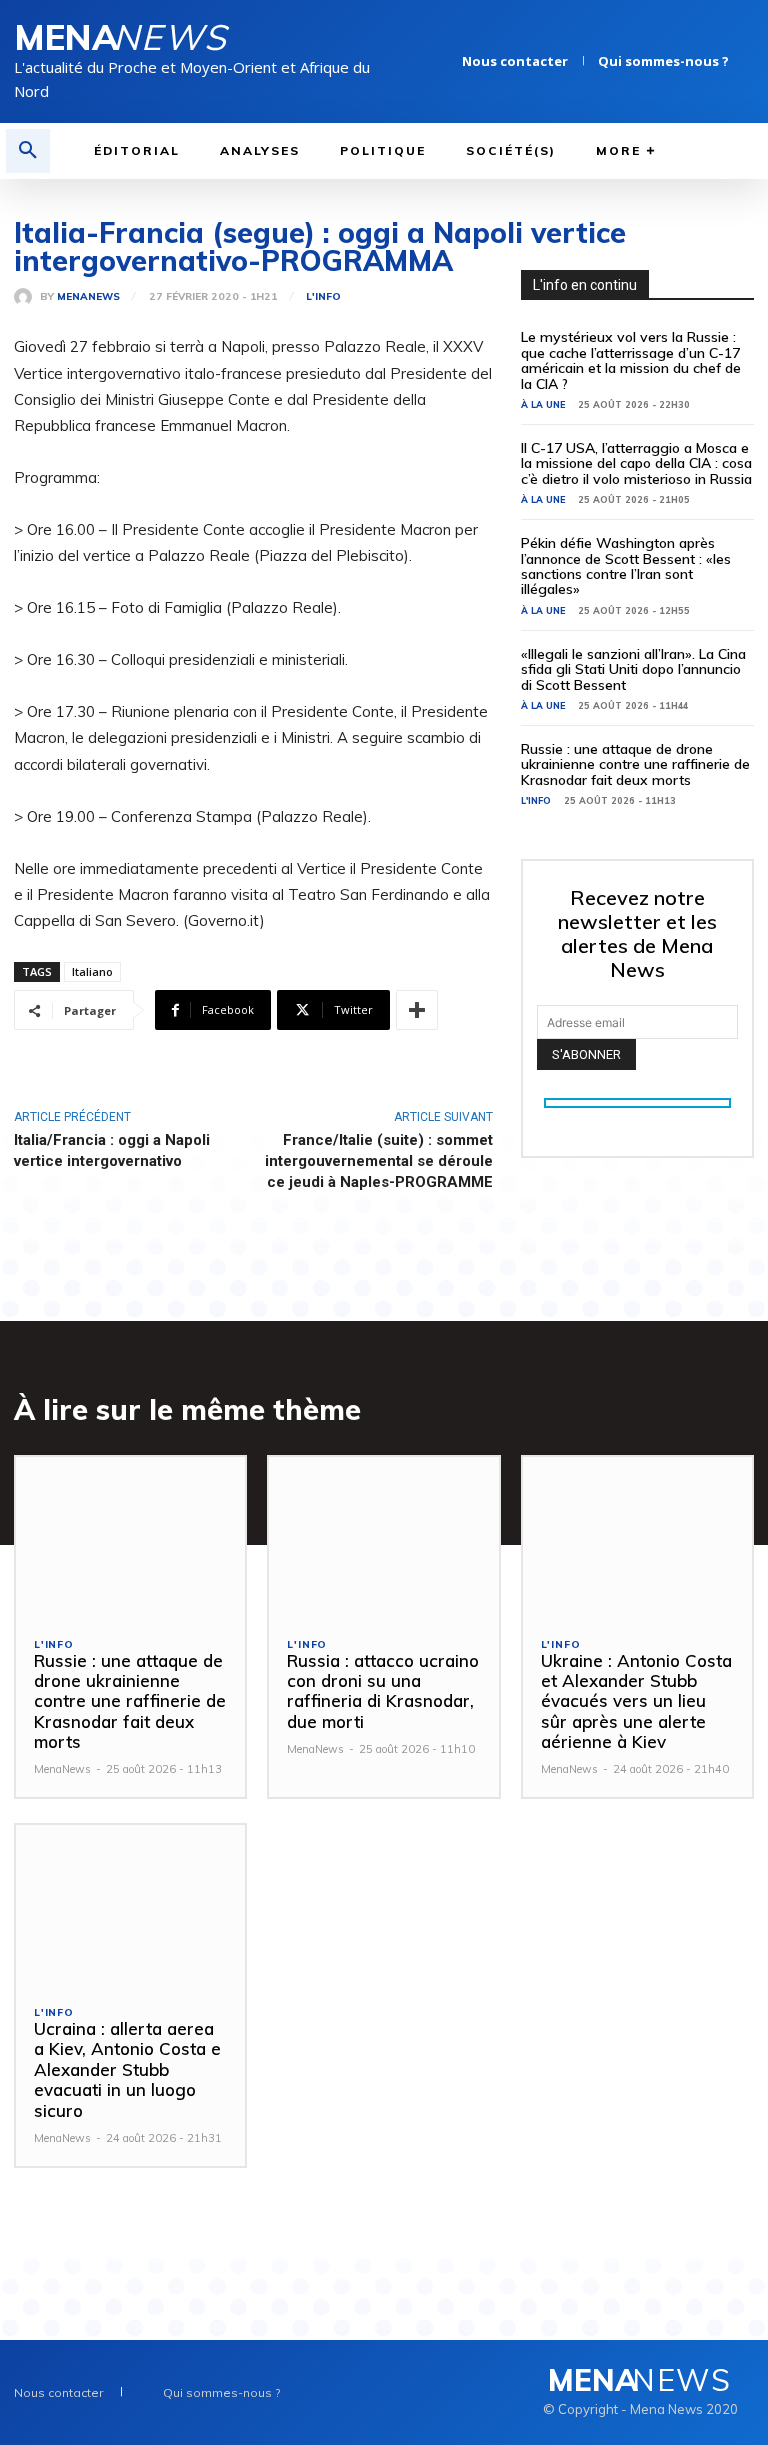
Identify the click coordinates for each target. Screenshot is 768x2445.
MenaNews (88, 297)
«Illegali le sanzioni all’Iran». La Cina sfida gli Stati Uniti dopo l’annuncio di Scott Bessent (633, 669)
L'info (323, 297)
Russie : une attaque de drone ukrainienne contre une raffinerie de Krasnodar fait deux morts (635, 764)
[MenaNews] (27, 297)
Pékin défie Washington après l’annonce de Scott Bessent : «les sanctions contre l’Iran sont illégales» (626, 566)
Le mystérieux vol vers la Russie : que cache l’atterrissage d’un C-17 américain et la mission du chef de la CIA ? (631, 360)
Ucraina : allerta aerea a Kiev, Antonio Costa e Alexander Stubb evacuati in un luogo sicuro (127, 2069)
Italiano (92, 971)
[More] (417, 1010)
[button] (28, 151)
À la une (543, 404)
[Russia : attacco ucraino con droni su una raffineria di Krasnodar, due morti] (383, 1537)
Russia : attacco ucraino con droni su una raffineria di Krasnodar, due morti (383, 1691)
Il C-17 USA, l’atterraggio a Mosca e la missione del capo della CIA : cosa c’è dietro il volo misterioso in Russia (636, 463)
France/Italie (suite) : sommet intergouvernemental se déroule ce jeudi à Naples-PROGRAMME (379, 1161)
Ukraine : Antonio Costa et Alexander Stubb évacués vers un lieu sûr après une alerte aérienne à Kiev (636, 1701)
